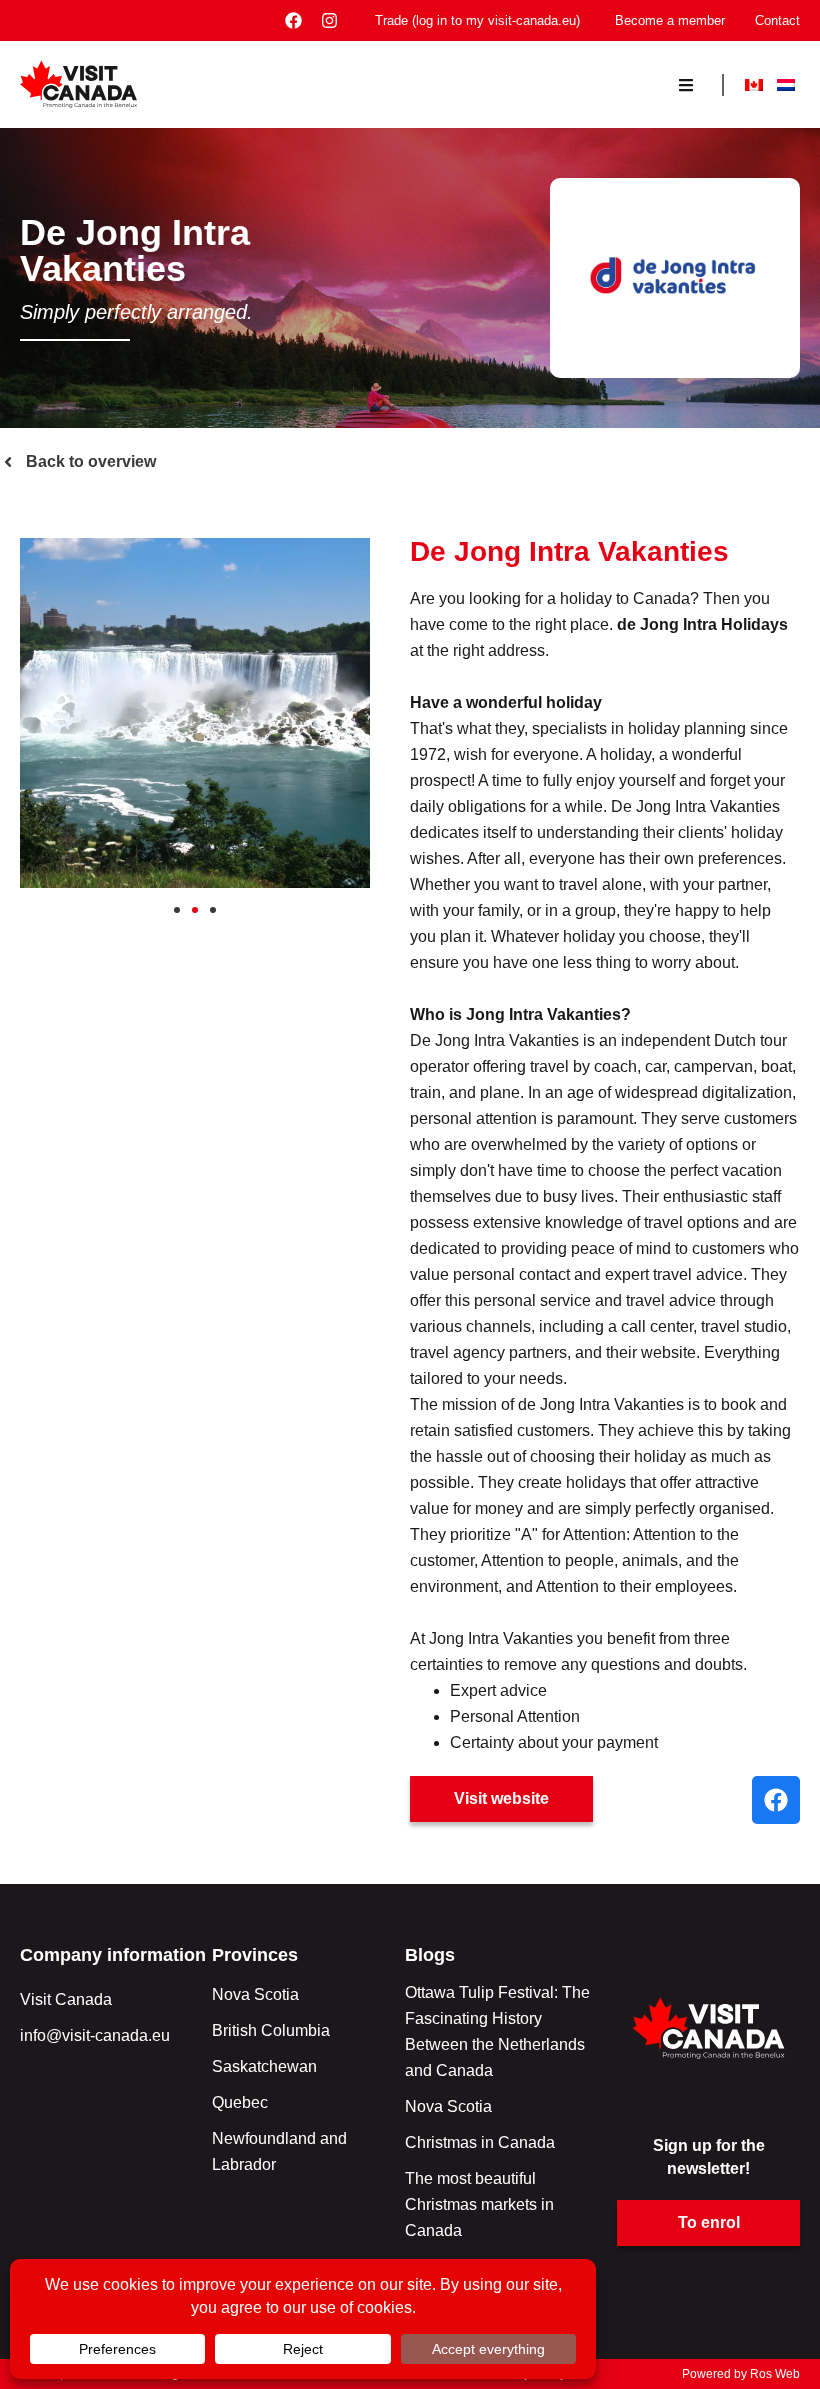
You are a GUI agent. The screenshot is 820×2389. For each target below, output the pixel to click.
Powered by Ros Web (741, 2374)
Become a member (670, 20)
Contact (777, 20)
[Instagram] (329, 20)
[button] (42, 717)
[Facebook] (293, 20)
